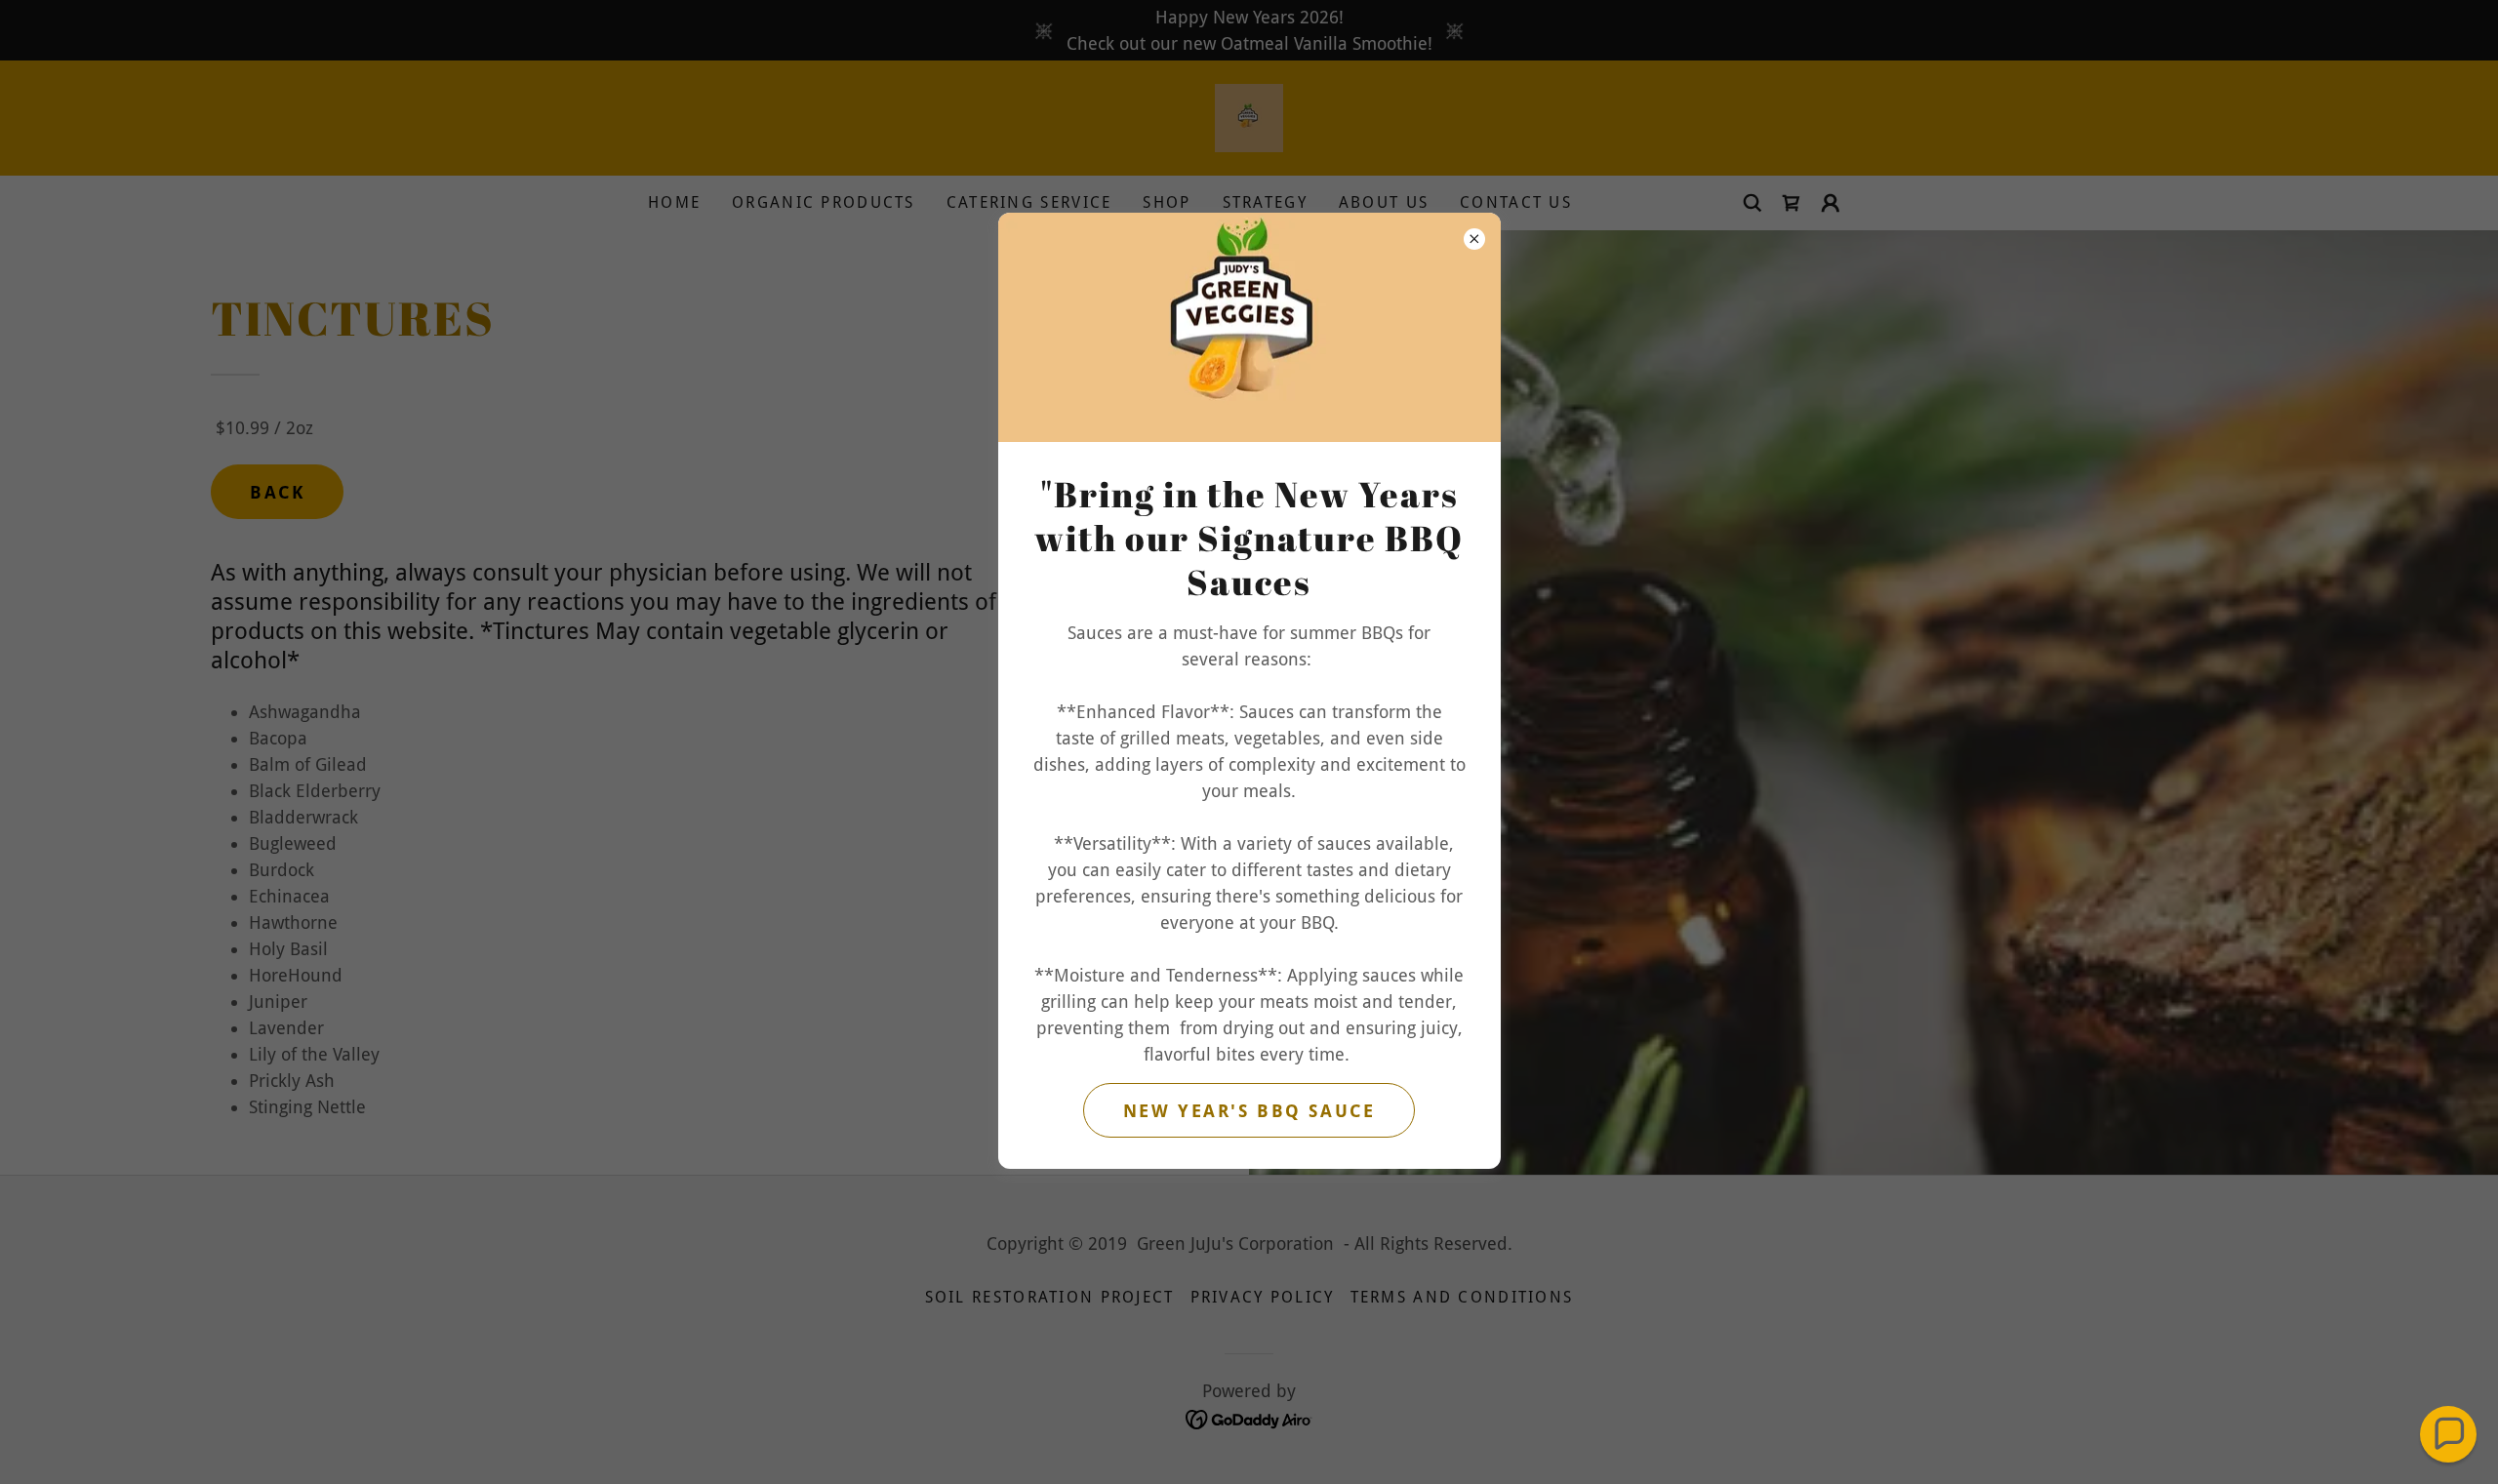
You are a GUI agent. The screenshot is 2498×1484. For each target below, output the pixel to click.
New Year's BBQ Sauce (1249, 1111)
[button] (2448, 1434)
